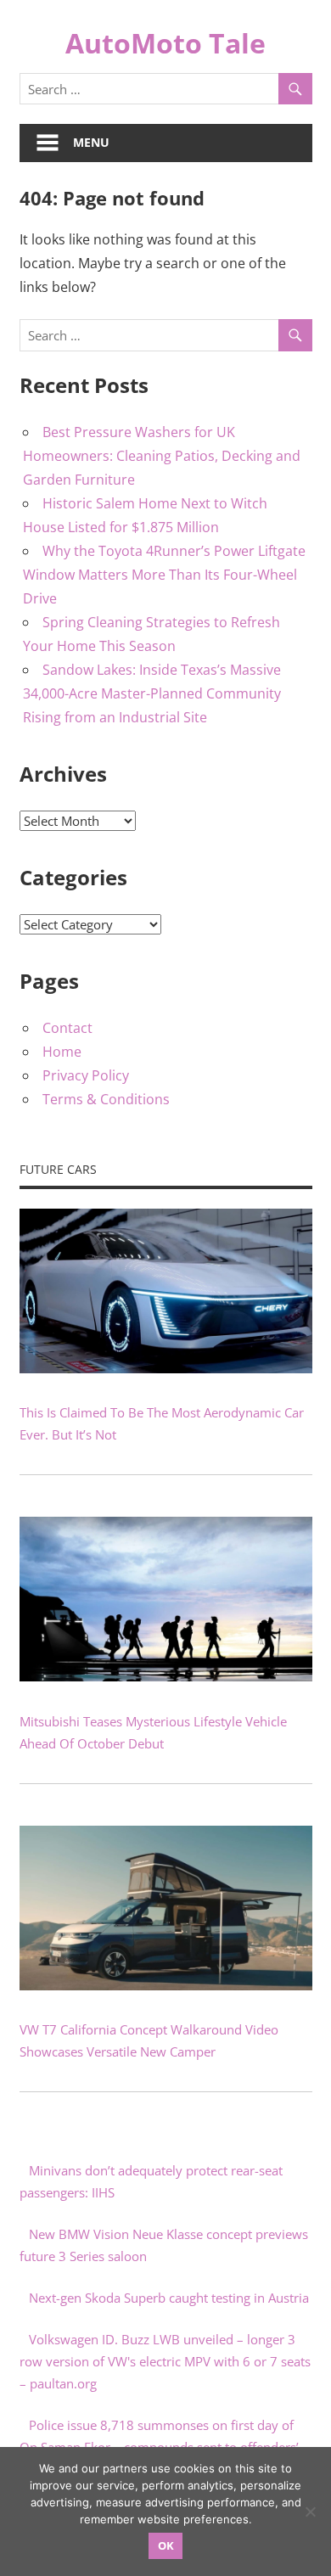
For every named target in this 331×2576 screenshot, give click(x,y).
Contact (67, 1028)
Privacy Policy (86, 1075)
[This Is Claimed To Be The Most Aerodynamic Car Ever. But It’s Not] (166, 1368)
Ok (166, 2545)
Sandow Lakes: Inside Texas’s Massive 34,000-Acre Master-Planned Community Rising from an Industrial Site (152, 693)
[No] (310, 2511)
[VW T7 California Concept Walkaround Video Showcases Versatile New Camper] (166, 1985)
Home (62, 1052)
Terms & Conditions (106, 1099)
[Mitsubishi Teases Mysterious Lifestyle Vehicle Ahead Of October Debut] (166, 1676)
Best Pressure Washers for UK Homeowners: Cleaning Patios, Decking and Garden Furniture (162, 456)
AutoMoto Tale (165, 43)
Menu (91, 142)
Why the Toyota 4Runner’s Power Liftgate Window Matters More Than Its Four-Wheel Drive (164, 575)
